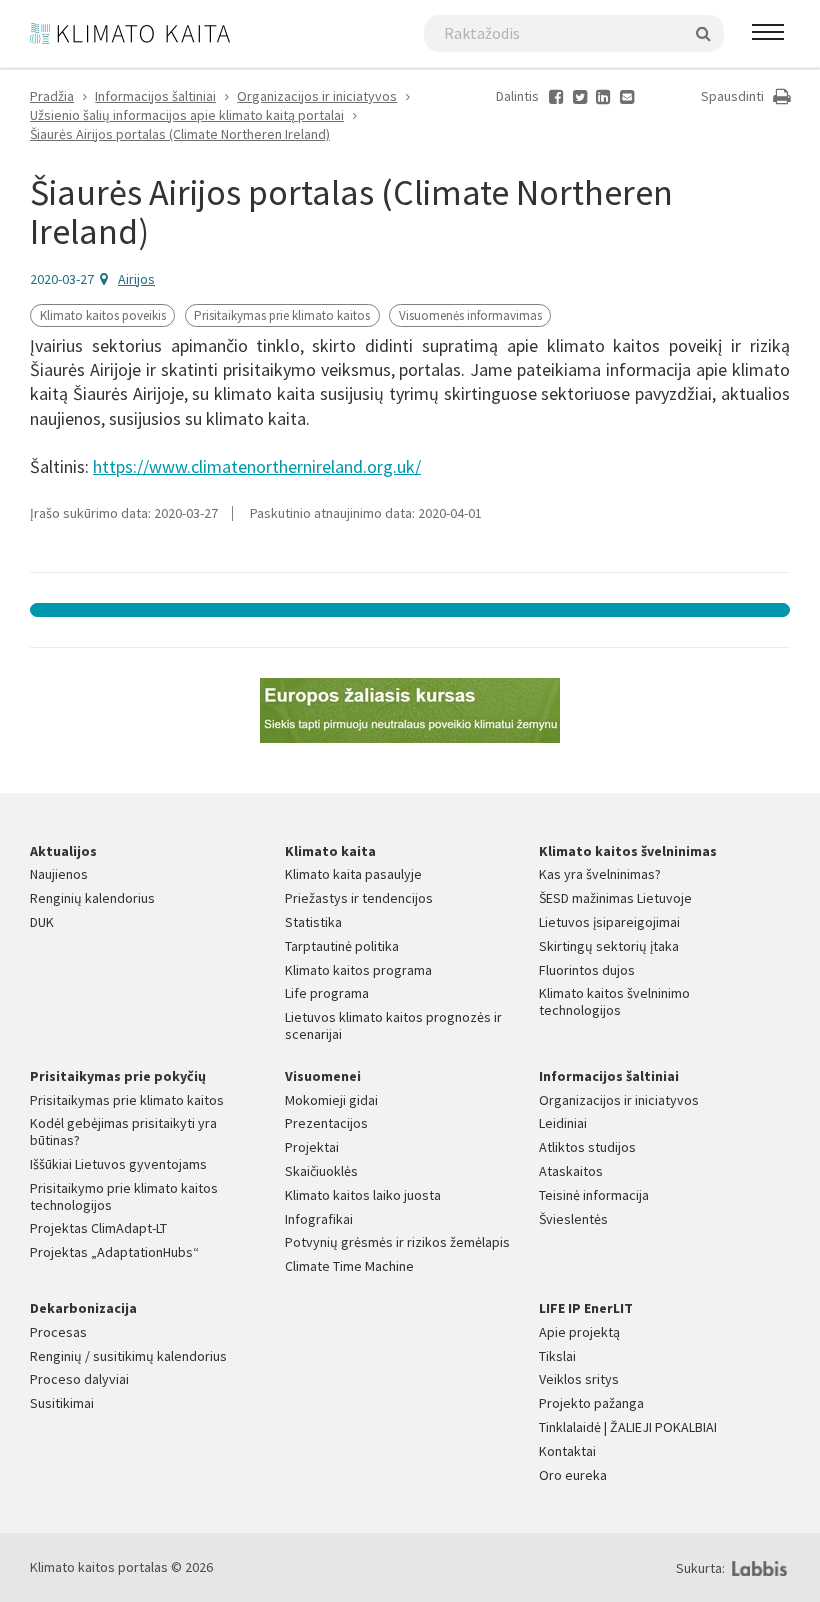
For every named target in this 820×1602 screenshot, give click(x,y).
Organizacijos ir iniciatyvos (317, 96)
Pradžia (52, 96)
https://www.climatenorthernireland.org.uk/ (257, 466)
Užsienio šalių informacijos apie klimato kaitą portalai (187, 115)
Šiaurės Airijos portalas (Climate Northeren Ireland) (180, 134)
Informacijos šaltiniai (155, 96)
